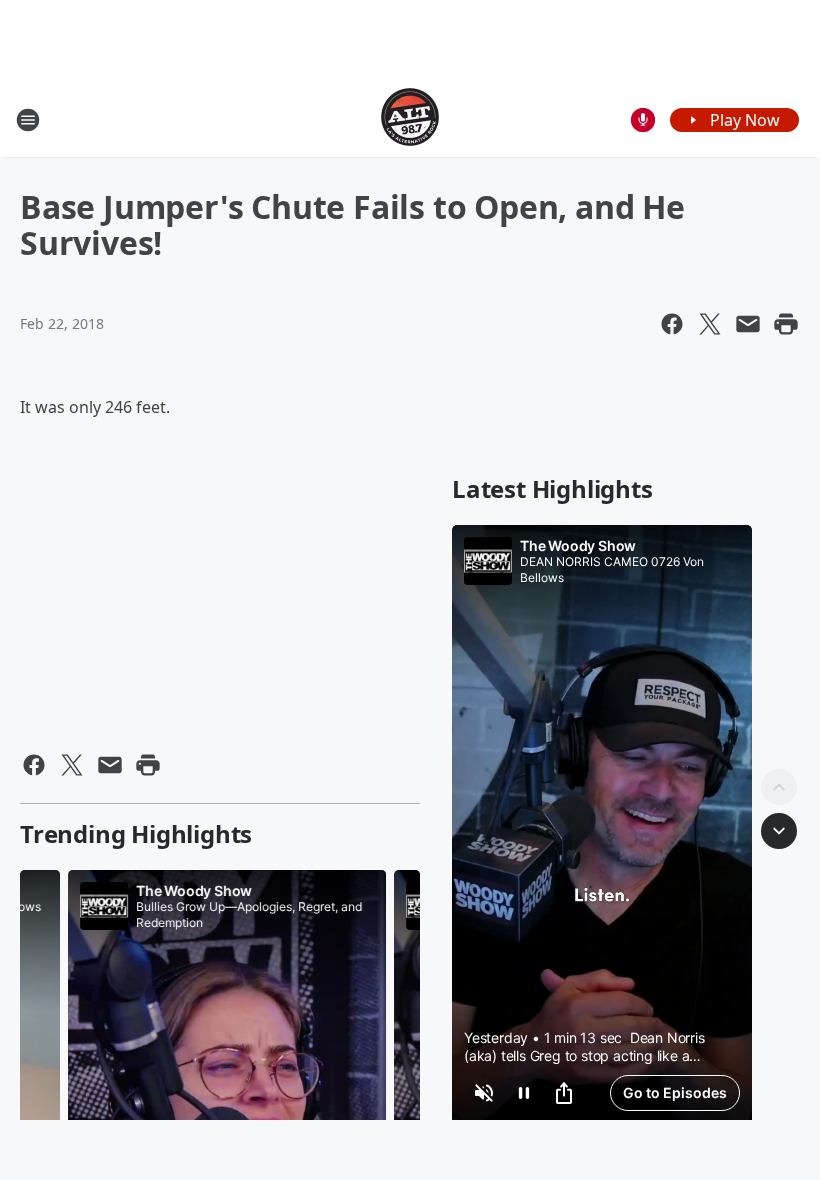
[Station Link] (410, 119)
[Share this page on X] (710, 324)
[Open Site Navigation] (28, 120)
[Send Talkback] (643, 120)
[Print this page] (786, 324)
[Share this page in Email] (748, 324)
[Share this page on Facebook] (672, 324)
